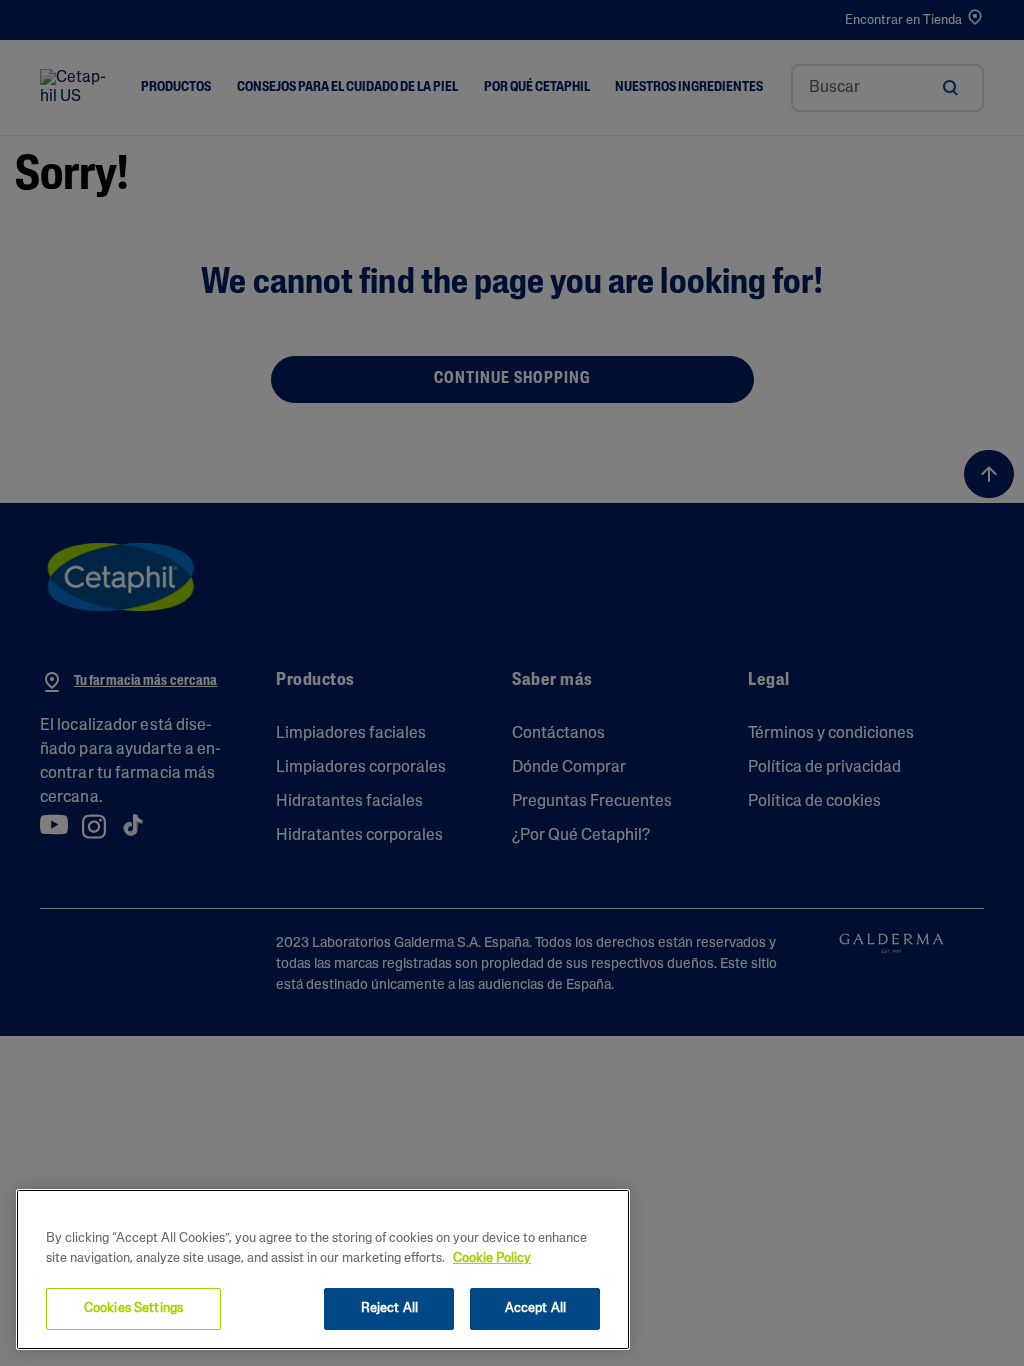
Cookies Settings (133, 1308)
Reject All (389, 1308)
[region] (323, 1269)
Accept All (535, 1308)
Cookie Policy (492, 1258)
